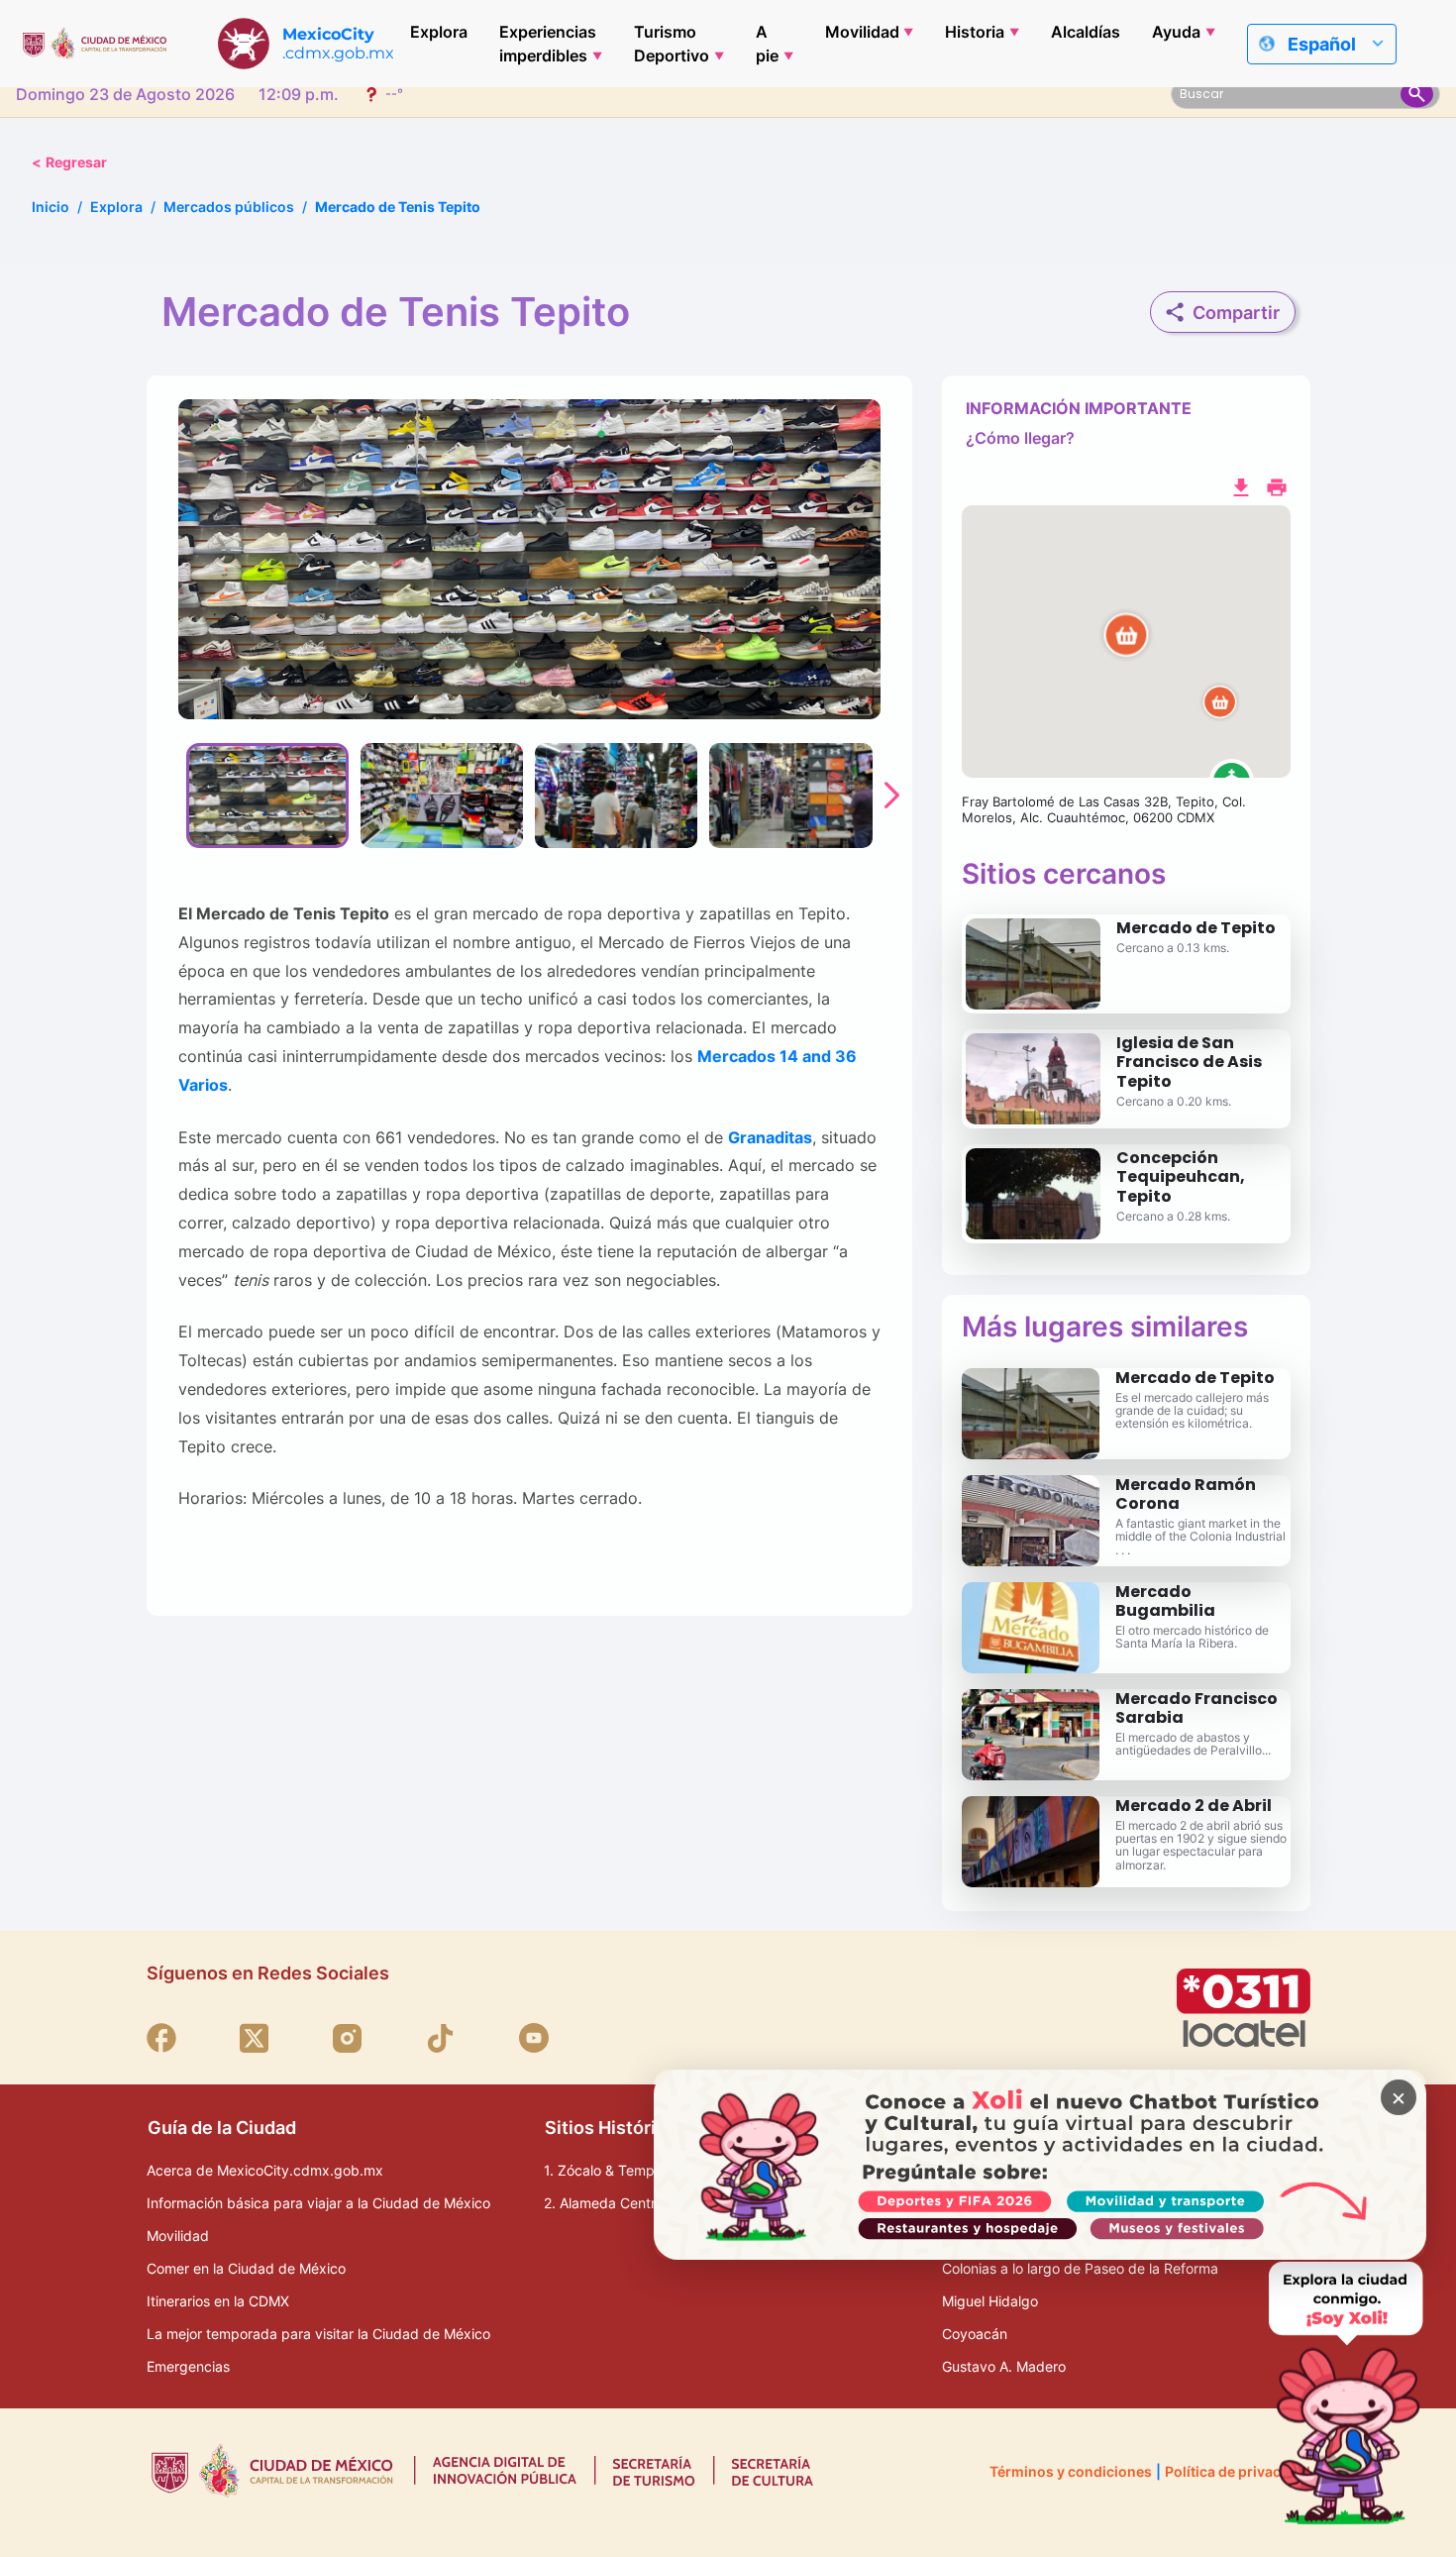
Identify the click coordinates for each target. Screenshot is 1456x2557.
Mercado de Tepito (1196, 928)
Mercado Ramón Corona (1186, 1494)
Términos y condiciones (1071, 2471)
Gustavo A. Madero (1004, 2366)
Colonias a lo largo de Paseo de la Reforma (1080, 2268)
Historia (975, 32)
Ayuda (1176, 32)
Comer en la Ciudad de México (246, 2268)
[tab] (267, 796)
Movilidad (862, 32)
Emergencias (188, 2366)
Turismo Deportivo (672, 44)
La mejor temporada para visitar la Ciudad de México (318, 2334)
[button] (1126, 642)
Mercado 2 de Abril (1194, 1806)
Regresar (69, 162)
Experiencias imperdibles (548, 44)
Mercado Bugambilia (1165, 1601)
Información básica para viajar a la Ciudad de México (318, 2203)
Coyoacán (975, 2334)
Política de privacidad (1238, 2471)
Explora (439, 32)
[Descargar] (1241, 485)
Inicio (51, 207)
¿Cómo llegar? (1020, 438)
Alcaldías (1086, 32)
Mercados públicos (229, 207)
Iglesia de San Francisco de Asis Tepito (1189, 1062)
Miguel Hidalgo (990, 2301)
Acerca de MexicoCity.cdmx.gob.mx (265, 2170)
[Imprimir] (1277, 485)
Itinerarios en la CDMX (218, 2301)
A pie (767, 44)
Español (1322, 44)
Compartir (1236, 313)
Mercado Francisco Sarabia (1196, 1708)
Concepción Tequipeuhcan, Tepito (1181, 1176)
